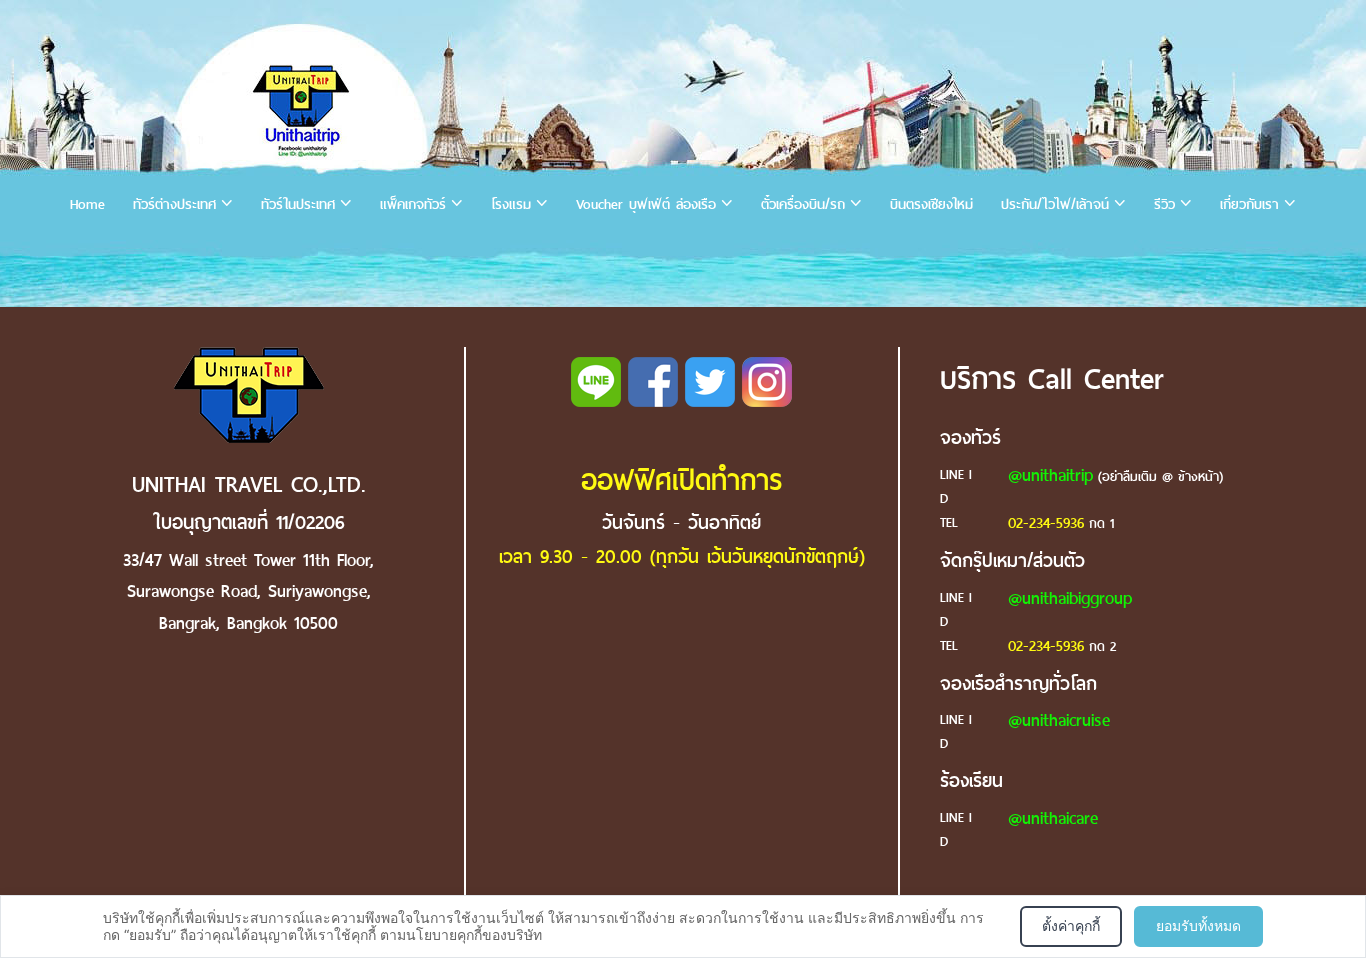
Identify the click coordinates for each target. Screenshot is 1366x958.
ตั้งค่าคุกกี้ (1071, 925)
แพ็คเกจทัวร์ (413, 204)
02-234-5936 (1046, 523)
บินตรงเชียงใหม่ (931, 204)
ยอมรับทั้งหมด (1198, 925)
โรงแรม (511, 204)
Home (87, 204)
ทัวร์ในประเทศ (298, 204)
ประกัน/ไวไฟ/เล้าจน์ (1055, 204)
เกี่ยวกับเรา (1249, 204)
